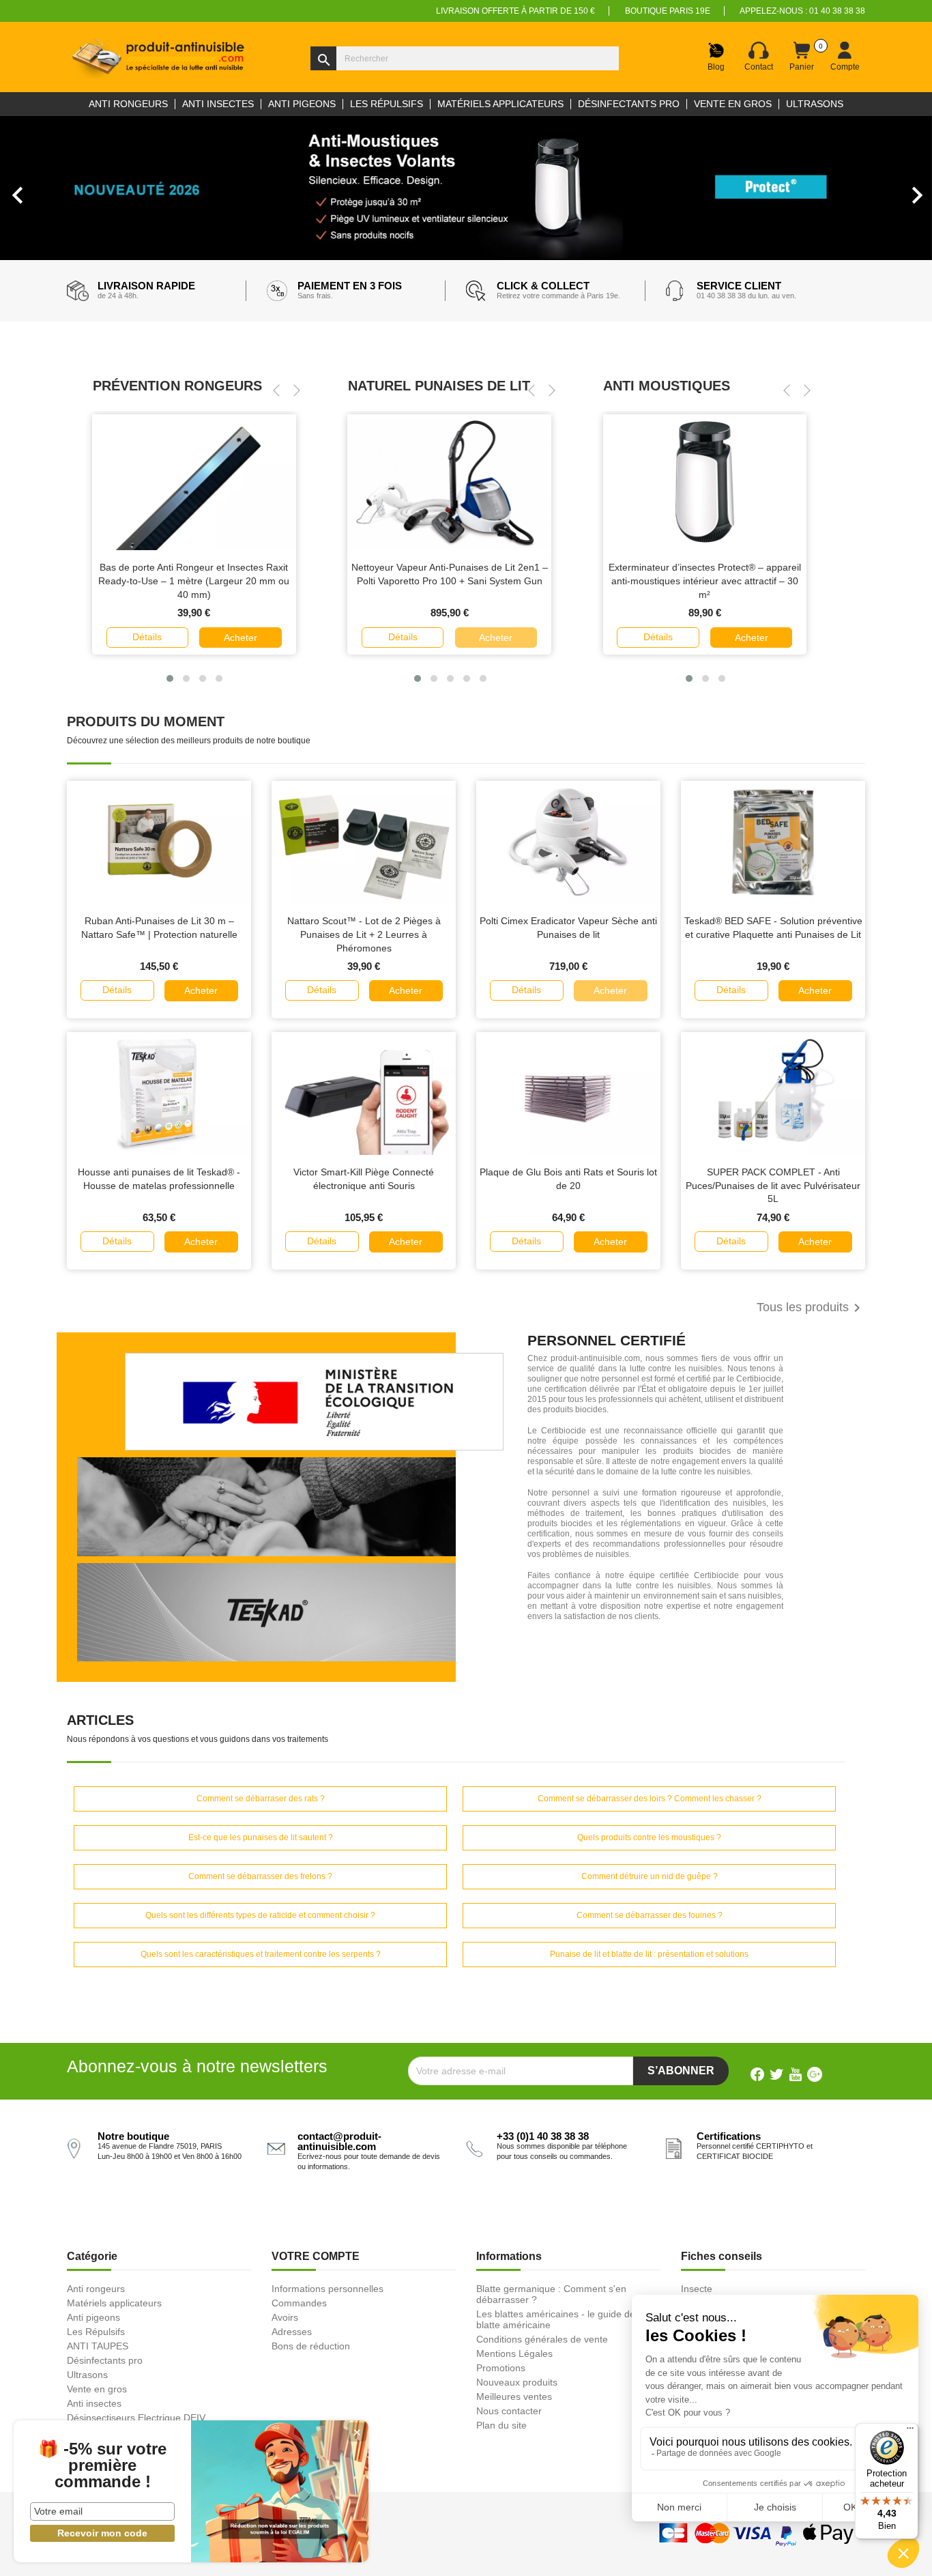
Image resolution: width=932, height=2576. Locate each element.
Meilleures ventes (514, 2396)
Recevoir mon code (102, 2533)
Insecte (697, 2289)
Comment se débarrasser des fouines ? (650, 1915)
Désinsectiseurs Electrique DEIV (136, 2418)
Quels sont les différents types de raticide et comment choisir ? (260, 1915)
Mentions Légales (514, 2353)
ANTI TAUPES (98, 2346)
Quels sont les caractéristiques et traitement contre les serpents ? (261, 1954)
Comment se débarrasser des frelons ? (260, 1876)
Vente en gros (97, 2389)
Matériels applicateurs (114, 2303)
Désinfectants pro (105, 2360)
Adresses (292, 2332)
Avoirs (285, 2317)
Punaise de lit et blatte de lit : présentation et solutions (649, 1954)
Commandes (299, 2303)
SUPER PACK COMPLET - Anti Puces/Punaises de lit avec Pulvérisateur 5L (773, 1186)
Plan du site (501, 2425)
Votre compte (316, 2256)
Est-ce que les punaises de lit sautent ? (261, 1837)
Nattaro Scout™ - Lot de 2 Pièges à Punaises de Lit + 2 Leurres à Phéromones (364, 934)
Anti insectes (94, 2403)
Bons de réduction (311, 2346)
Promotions (501, 2368)
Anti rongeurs (96, 2289)
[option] (466, 188)
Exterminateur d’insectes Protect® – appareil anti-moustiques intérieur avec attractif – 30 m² (705, 581)
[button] (70, 188)
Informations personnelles (327, 2289)
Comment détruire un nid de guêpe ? (650, 1876)
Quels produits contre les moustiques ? (649, 1837)
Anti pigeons (93, 2317)
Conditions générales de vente (542, 2339)
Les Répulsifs (96, 2332)
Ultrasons (87, 2375)
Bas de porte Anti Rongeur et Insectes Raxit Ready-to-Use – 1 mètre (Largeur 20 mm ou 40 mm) (194, 581)
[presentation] (276, 390)
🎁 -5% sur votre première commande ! (102, 2465)
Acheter (241, 638)
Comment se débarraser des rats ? (261, 1799)
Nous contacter (509, 2411)
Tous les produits (811, 1308)
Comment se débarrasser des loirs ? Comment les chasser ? (650, 1799)
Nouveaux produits (517, 2382)
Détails (147, 637)
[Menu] (910, 2431)
